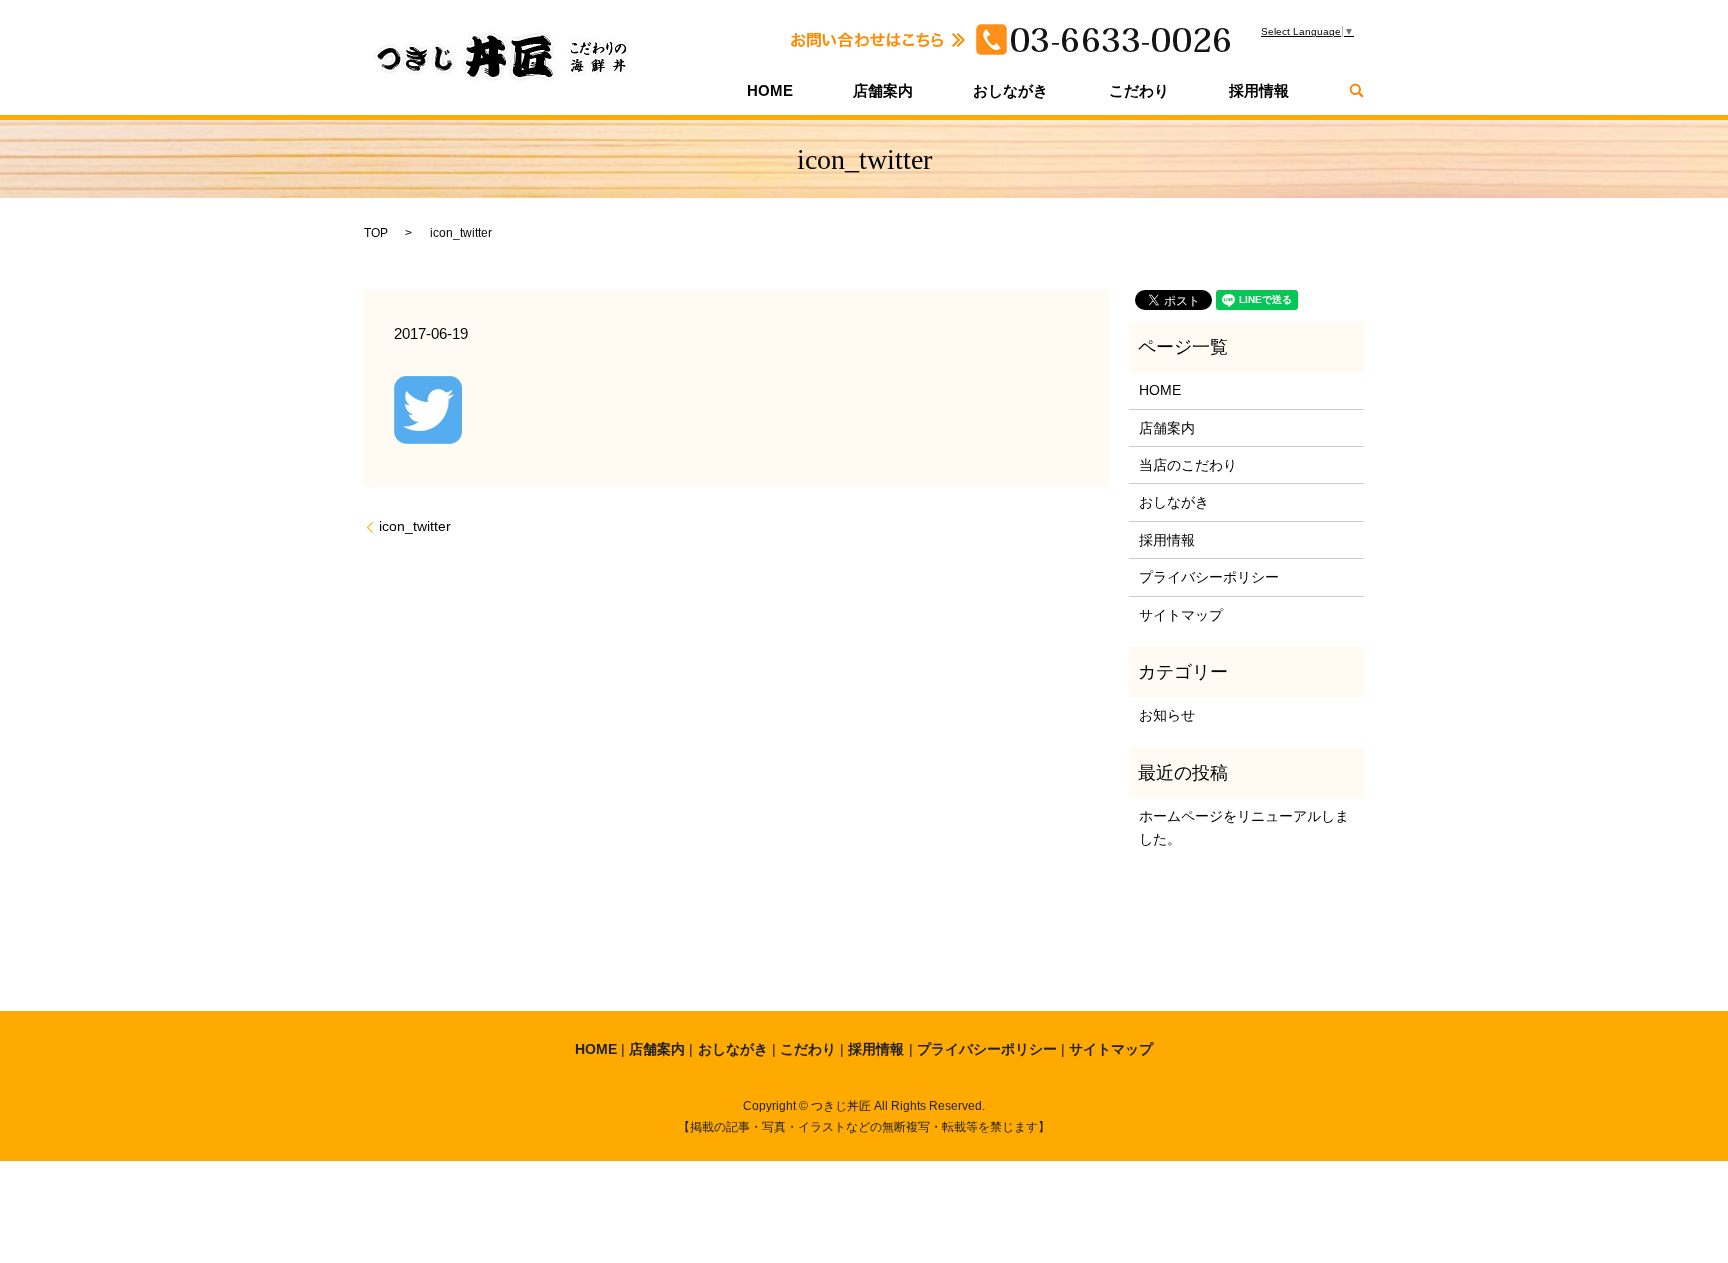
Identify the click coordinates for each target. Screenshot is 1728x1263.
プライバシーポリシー (1209, 577)
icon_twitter (415, 526)
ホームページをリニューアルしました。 (1244, 827)
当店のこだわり (1188, 465)
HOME (770, 90)
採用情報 (1259, 90)
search (1356, 90)
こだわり (1139, 90)
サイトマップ (1181, 615)
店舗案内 (883, 90)
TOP (376, 233)
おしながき (1010, 90)
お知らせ (1167, 715)
